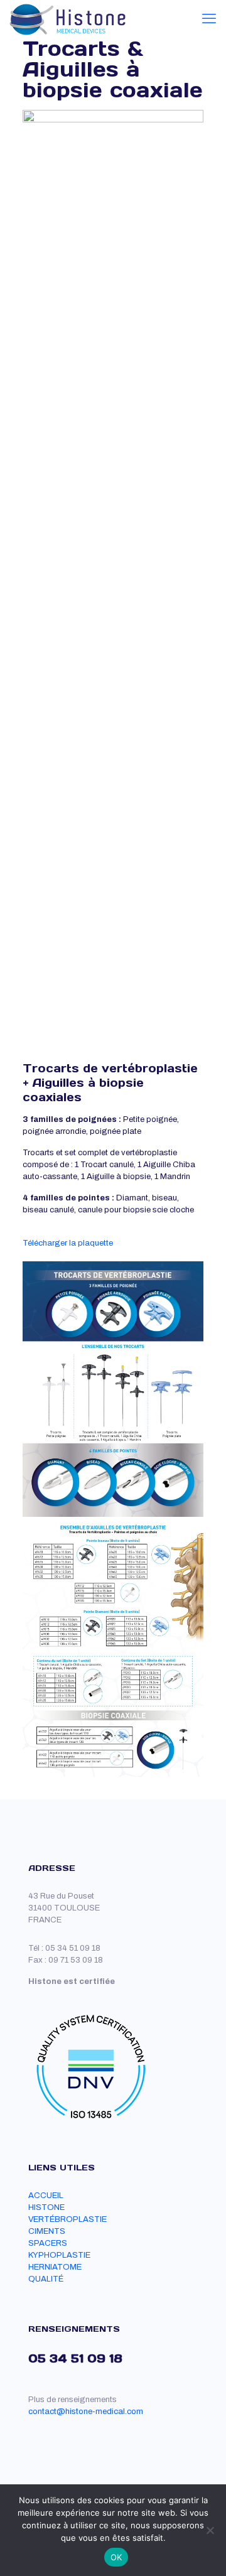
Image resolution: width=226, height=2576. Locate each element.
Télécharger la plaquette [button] (68, 1243)
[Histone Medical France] (68, 19)
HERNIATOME (55, 2267)
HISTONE (46, 2207)
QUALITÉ (46, 2279)
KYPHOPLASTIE (59, 2255)
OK (116, 2557)
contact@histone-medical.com (86, 2412)
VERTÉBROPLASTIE (67, 2219)
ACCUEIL (46, 2196)
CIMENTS (47, 2231)
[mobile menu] (209, 19)
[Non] (210, 2530)
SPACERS (48, 2243)
